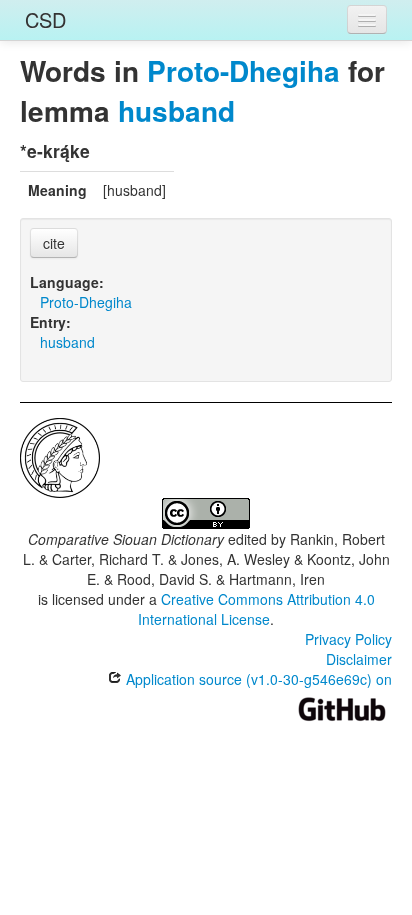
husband (176, 110)
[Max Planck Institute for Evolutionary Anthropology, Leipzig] (60, 456)
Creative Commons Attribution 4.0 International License (256, 609)
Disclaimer (359, 659)
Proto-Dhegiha (243, 70)
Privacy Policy (348, 639)
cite (54, 243)
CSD (45, 19)
